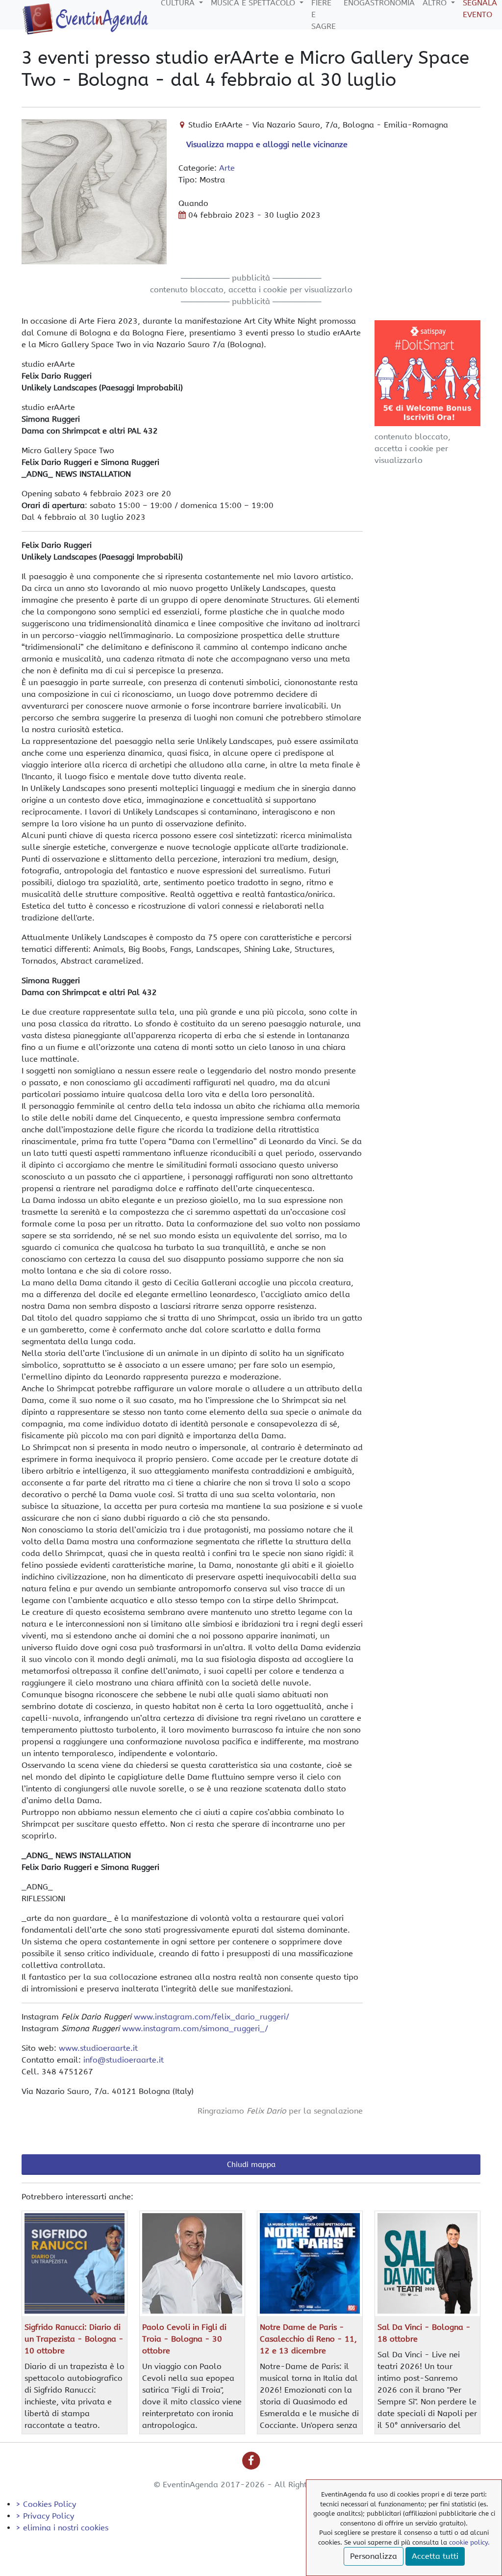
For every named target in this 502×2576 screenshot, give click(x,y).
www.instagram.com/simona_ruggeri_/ (195, 2028)
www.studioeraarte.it (98, 2048)
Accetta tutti (435, 2556)
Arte (227, 168)
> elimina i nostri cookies (62, 2528)
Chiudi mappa (251, 2165)
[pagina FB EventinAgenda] (251, 2460)
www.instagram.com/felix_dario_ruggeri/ (212, 2017)
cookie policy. (469, 2542)
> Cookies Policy (46, 2504)
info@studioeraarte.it (124, 2060)
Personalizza (374, 2556)
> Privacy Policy (45, 2516)
